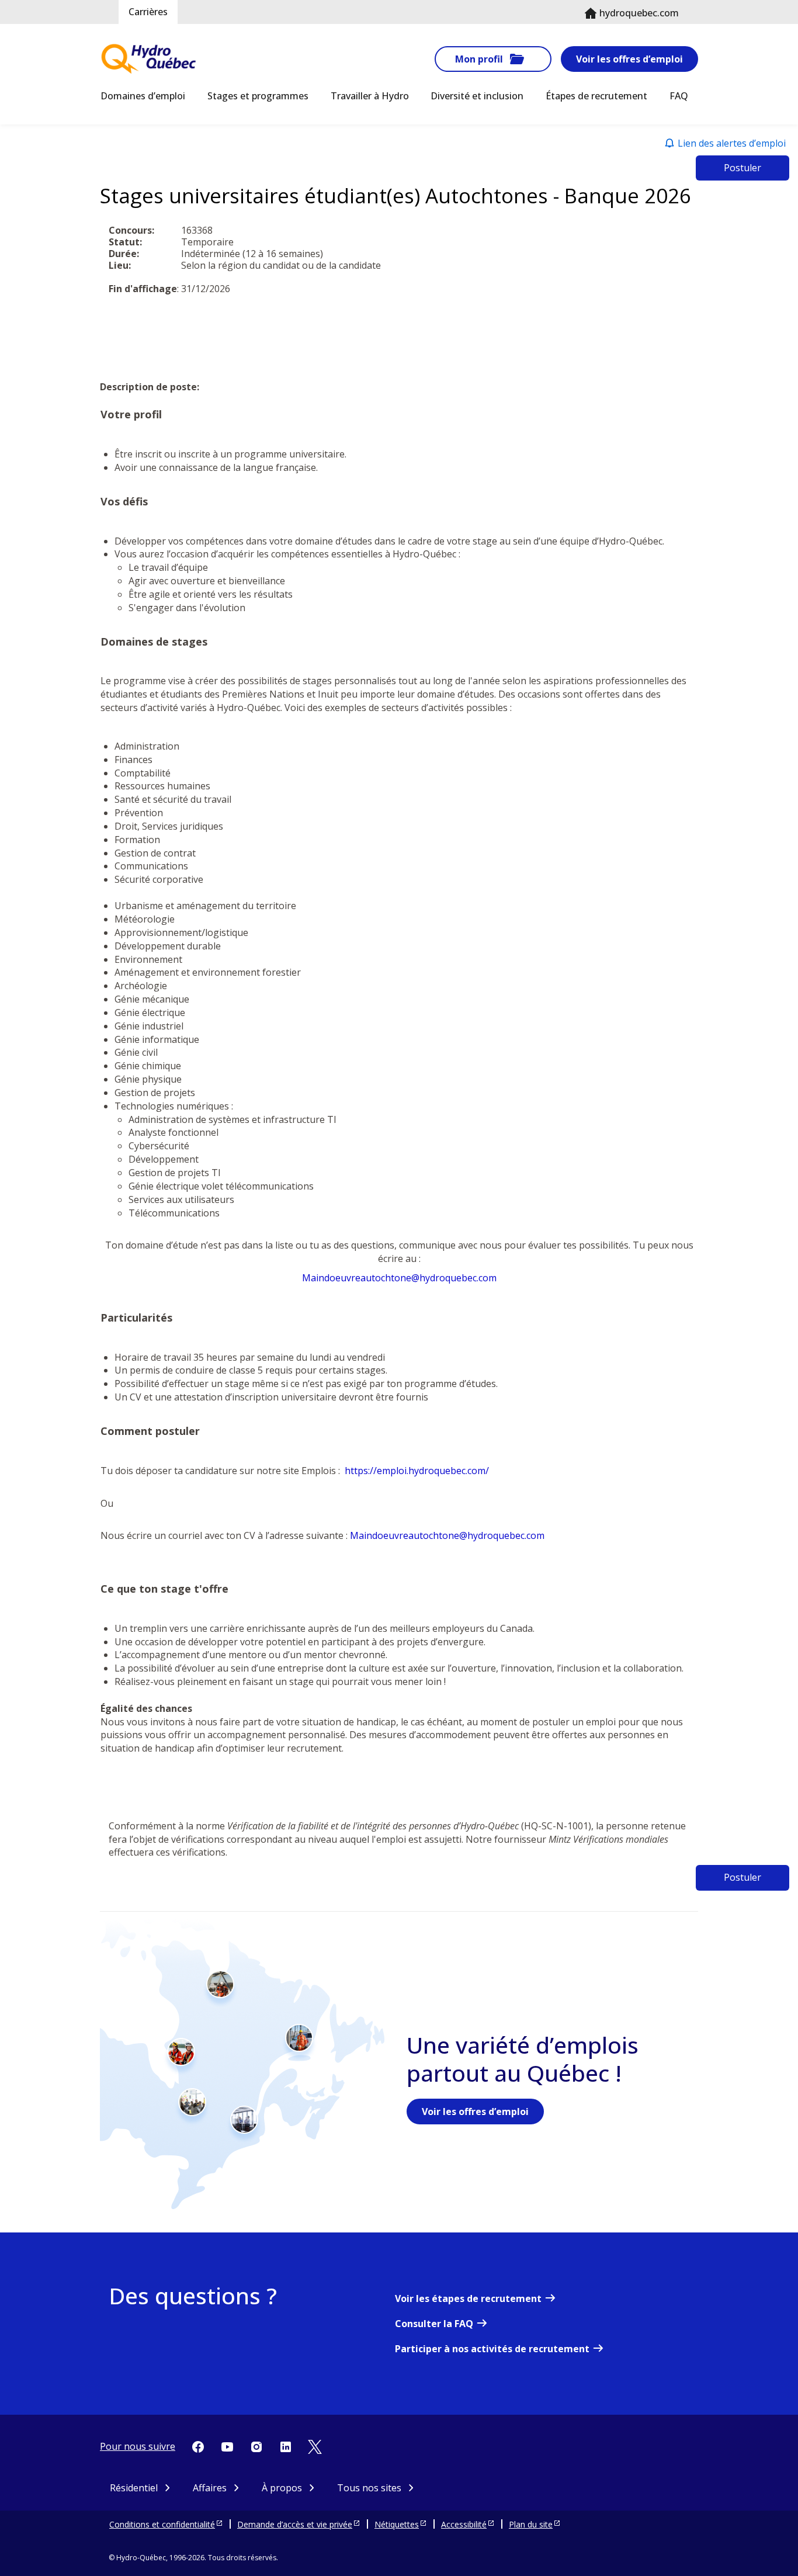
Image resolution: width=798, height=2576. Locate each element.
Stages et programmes (258, 96)
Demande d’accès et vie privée (295, 2524)
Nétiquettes (397, 2524)
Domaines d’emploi (143, 96)
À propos (282, 2488)
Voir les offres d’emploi (629, 59)
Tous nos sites (369, 2488)
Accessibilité (464, 2524)
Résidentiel (134, 2488)
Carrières (148, 12)
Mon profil (479, 59)
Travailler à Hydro (370, 96)
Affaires (210, 2488)
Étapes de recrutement (596, 96)
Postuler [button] (743, 168)
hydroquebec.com (639, 13)
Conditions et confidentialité (162, 2524)
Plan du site (531, 2524)
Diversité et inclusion (477, 96)
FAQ (679, 96)
